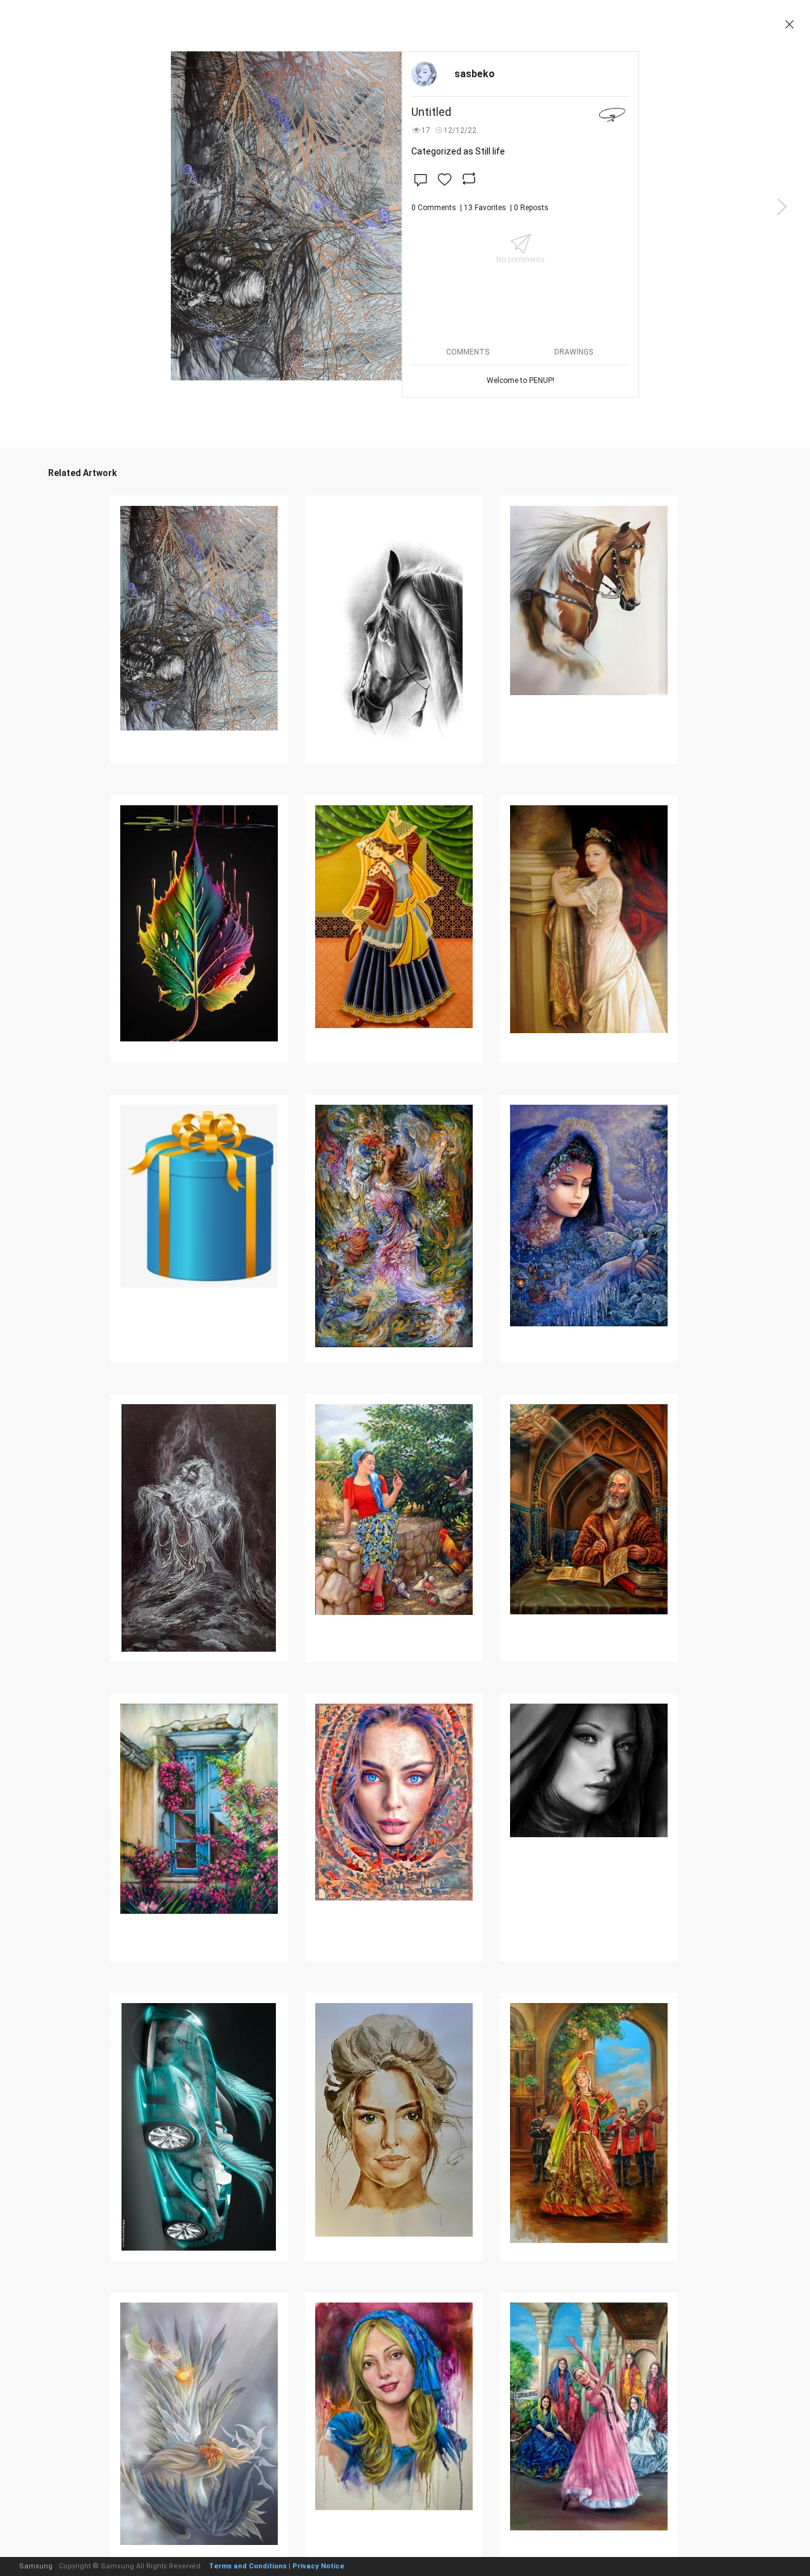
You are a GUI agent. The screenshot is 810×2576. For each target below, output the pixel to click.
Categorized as (458, 151)
